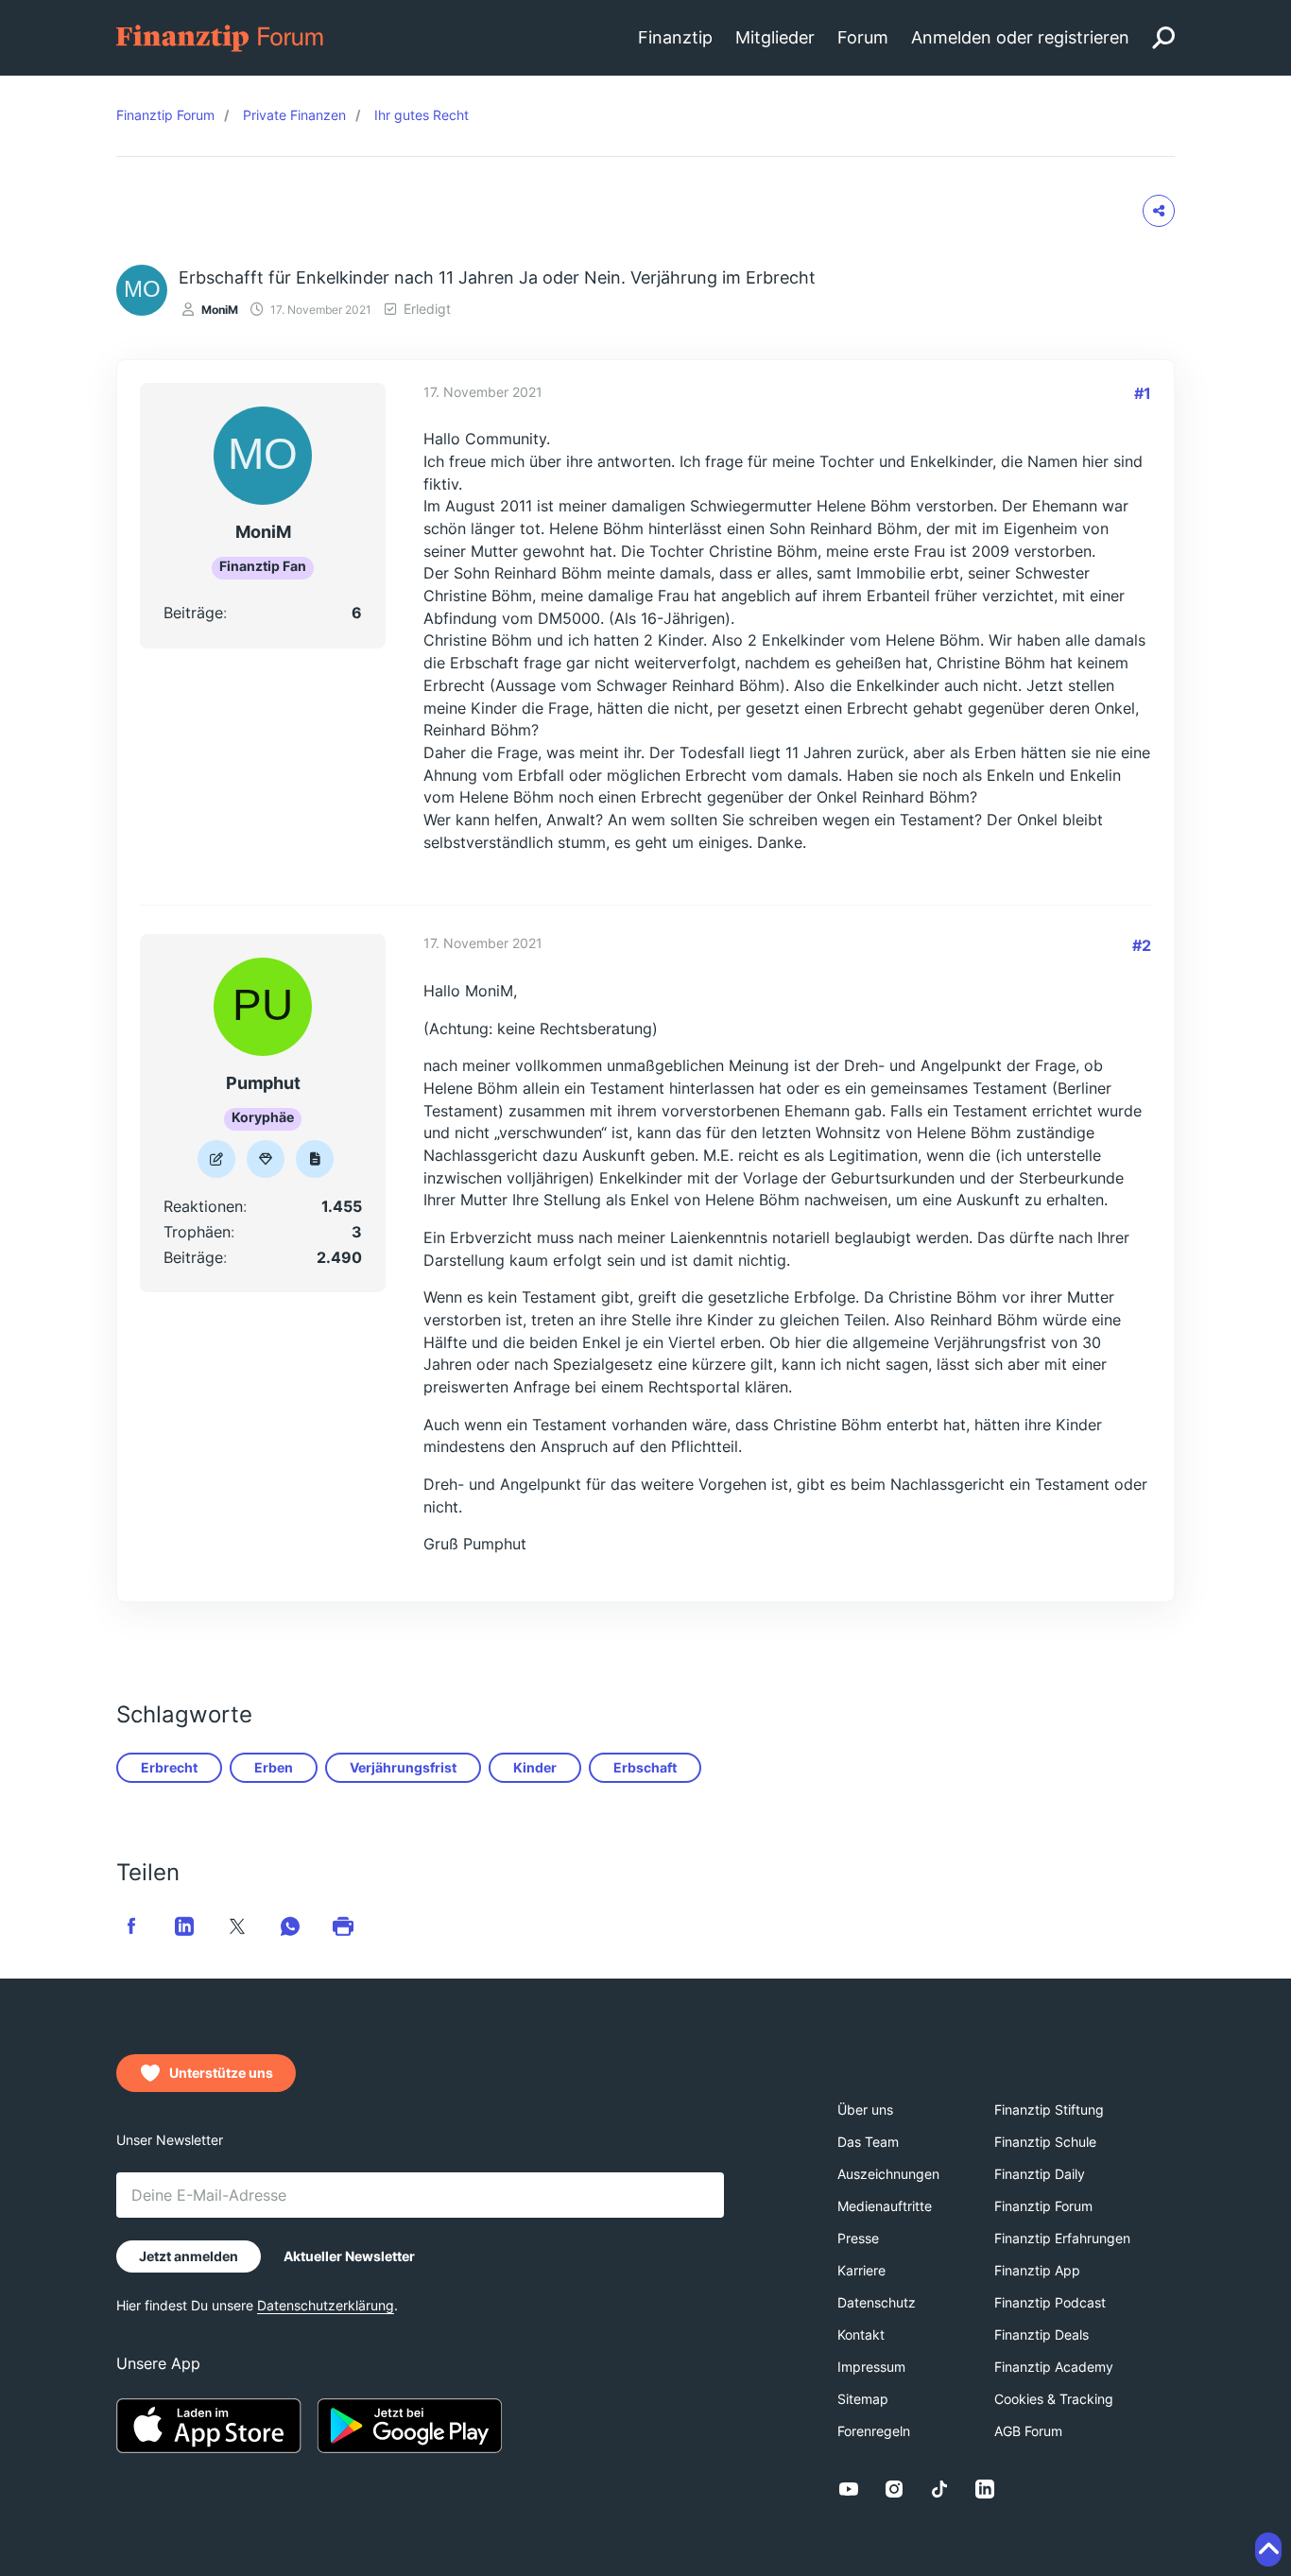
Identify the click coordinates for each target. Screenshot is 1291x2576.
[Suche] (1163, 38)
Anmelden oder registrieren (1020, 37)
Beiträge (193, 613)
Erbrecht (169, 1767)
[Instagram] (894, 2489)
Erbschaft (645, 1767)
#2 (1142, 945)
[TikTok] (939, 2489)
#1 (1143, 393)
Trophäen (197, 1232)
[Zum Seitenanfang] (1268, 2550)
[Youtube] (849, 2489)
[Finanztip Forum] (221, 36)
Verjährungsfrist (403, 1767)
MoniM (220, 310)
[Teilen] (1159, 211)
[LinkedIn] (985, 2489)
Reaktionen (203, 1206)
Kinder (535, 1767)
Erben (274, 1767)
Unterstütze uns (221, 2073)
